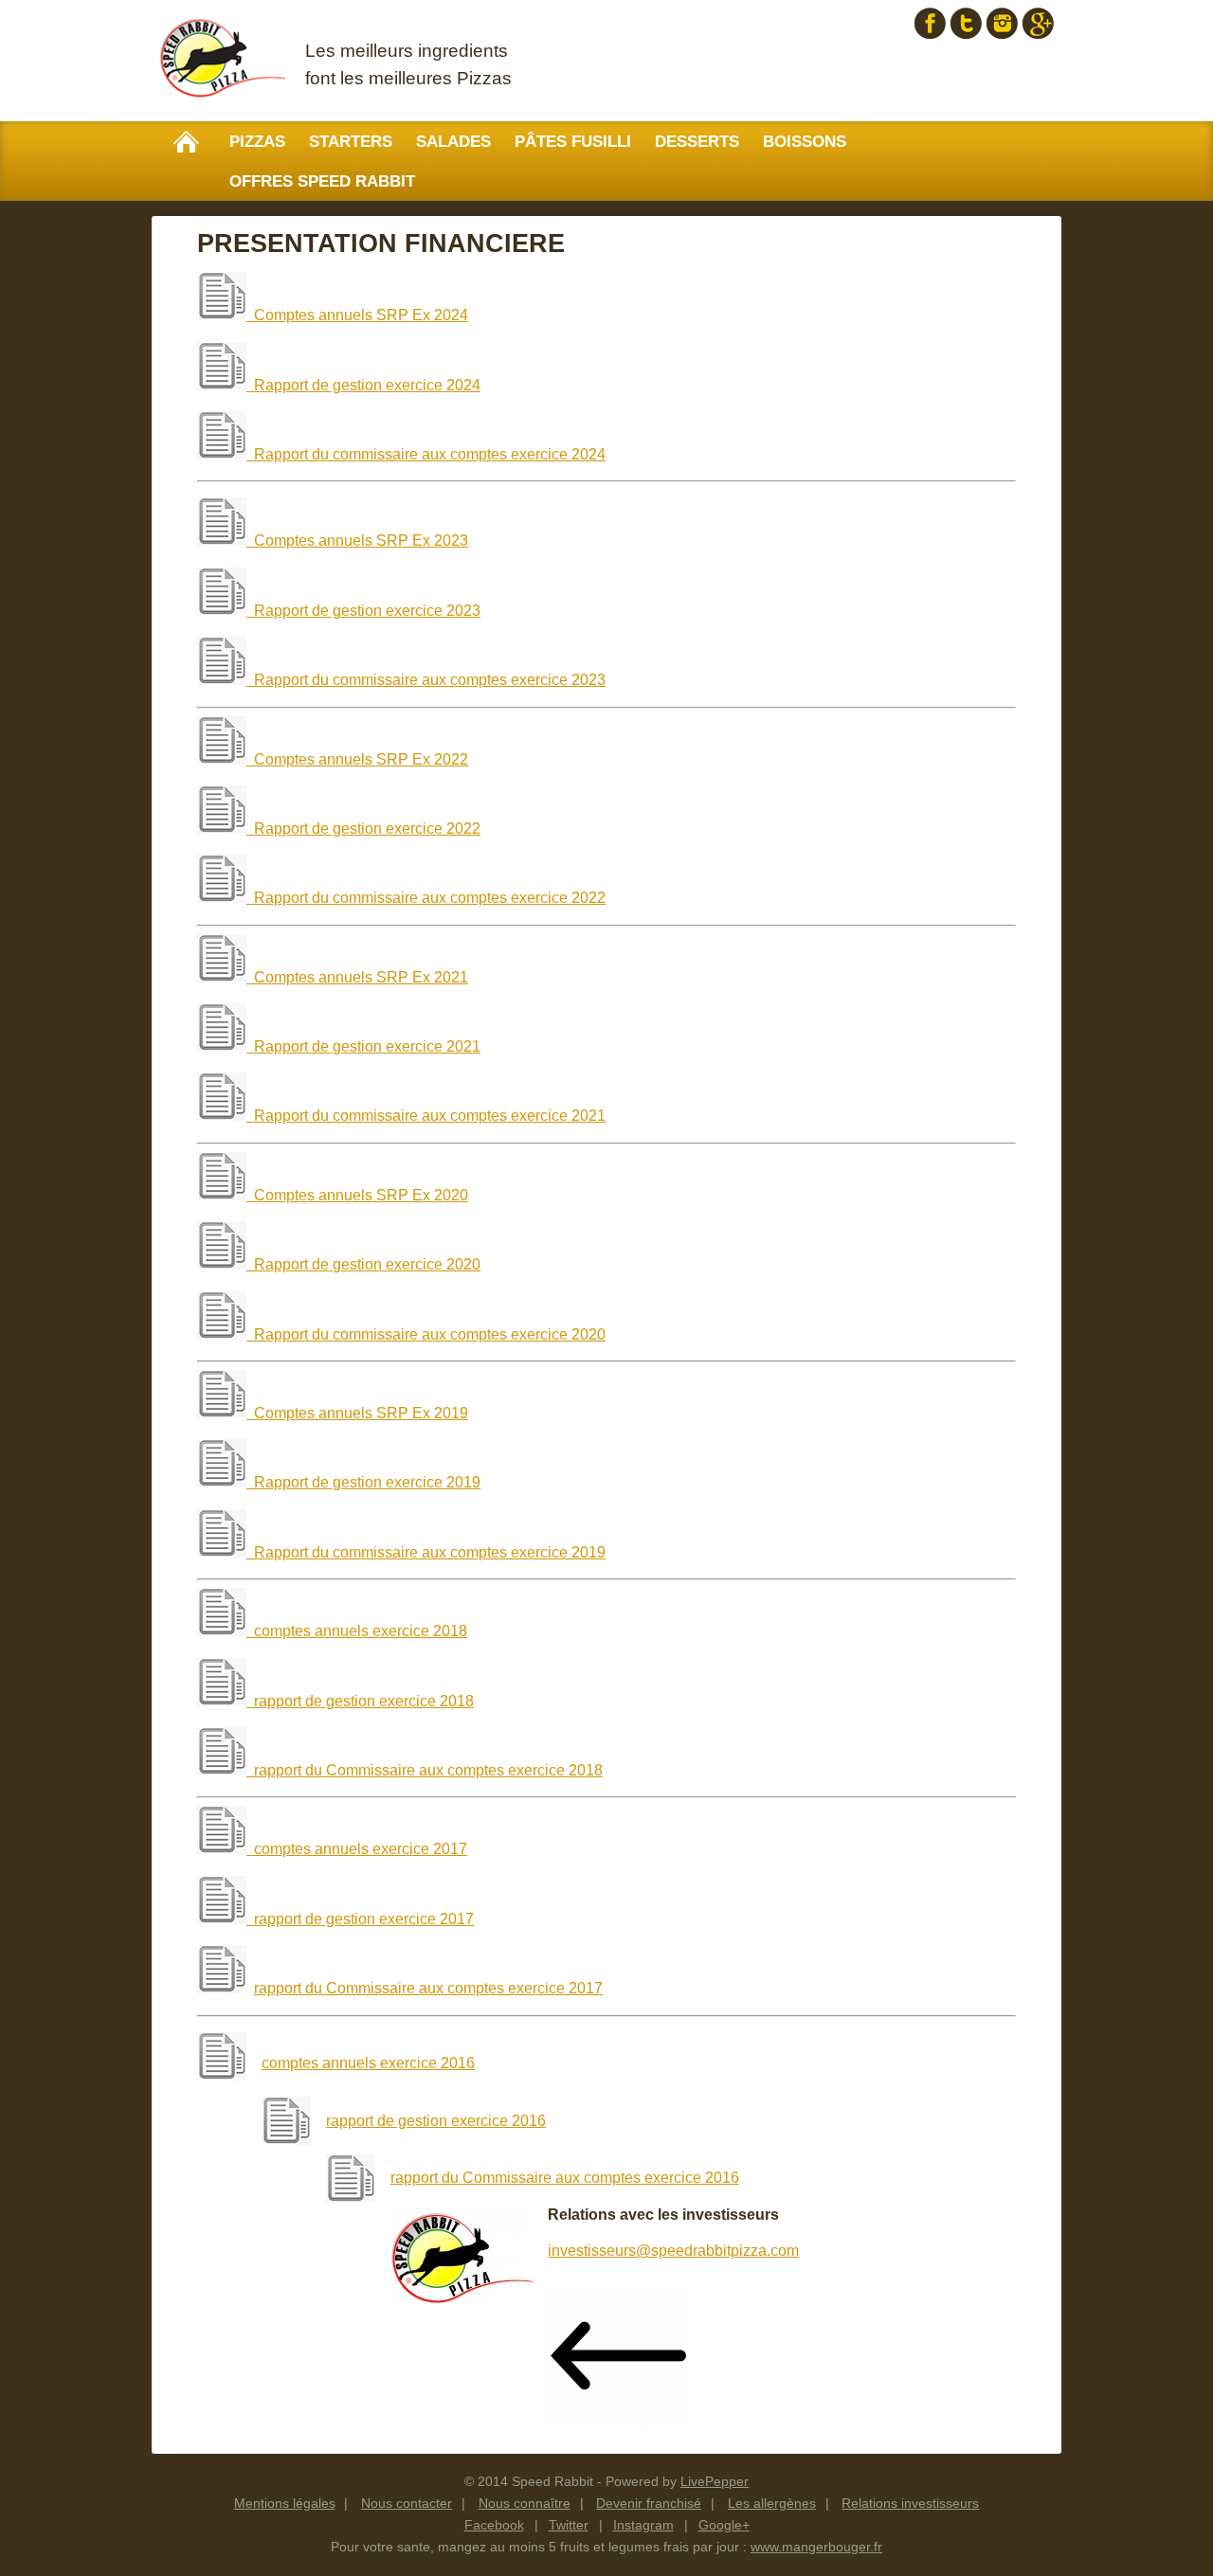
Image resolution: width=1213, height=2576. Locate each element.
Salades (453, 142)
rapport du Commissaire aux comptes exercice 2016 (565, 2178)
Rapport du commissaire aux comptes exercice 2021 (426, 1116)
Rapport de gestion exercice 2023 (363, 611)
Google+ (1038, 23)
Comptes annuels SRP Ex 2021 (361, 977)
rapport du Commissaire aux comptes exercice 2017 (428, 1988)
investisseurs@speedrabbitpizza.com (673, 2251)
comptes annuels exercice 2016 (368, 2063)
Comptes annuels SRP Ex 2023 (361, 540)
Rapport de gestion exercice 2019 (367, 1482)
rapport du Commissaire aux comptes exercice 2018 (428, 1770)
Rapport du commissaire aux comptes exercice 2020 (426, 1334)
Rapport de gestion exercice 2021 (363, 1046)
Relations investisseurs (910, 2503)
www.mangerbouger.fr (816, 2547)
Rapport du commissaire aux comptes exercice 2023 (426, 680)
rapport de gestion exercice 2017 (360, 1919)
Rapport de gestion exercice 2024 (363, 385)
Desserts (697, 142)
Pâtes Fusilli (573, 142)
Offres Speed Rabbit (322, 181)
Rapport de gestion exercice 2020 (363, 1264)
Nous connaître (525, 2503)
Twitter (966, 23)
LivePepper (715, 2481)
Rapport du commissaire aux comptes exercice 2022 (426, 898)
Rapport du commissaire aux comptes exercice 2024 (426, 454)
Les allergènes (772, 2503)
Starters (351, 142)
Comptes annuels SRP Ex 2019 (361, 1413)
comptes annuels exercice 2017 (361, 1849)
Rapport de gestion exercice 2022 (363, 829)
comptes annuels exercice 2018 (361, 1631)
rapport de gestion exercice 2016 (436, 2121)
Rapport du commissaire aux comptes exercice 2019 (430, 1552)
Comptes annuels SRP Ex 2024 (361, 315)
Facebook (930, 23)
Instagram (1002, 23)
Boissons (805, 142)
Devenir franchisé (649, 2503)
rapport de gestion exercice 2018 (364, 1701)
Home (186, 142)
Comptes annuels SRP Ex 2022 (361, 759)
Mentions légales (285, 2503)
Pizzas (257, 142)
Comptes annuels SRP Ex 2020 (361, 1195)
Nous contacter (407, 2503)
